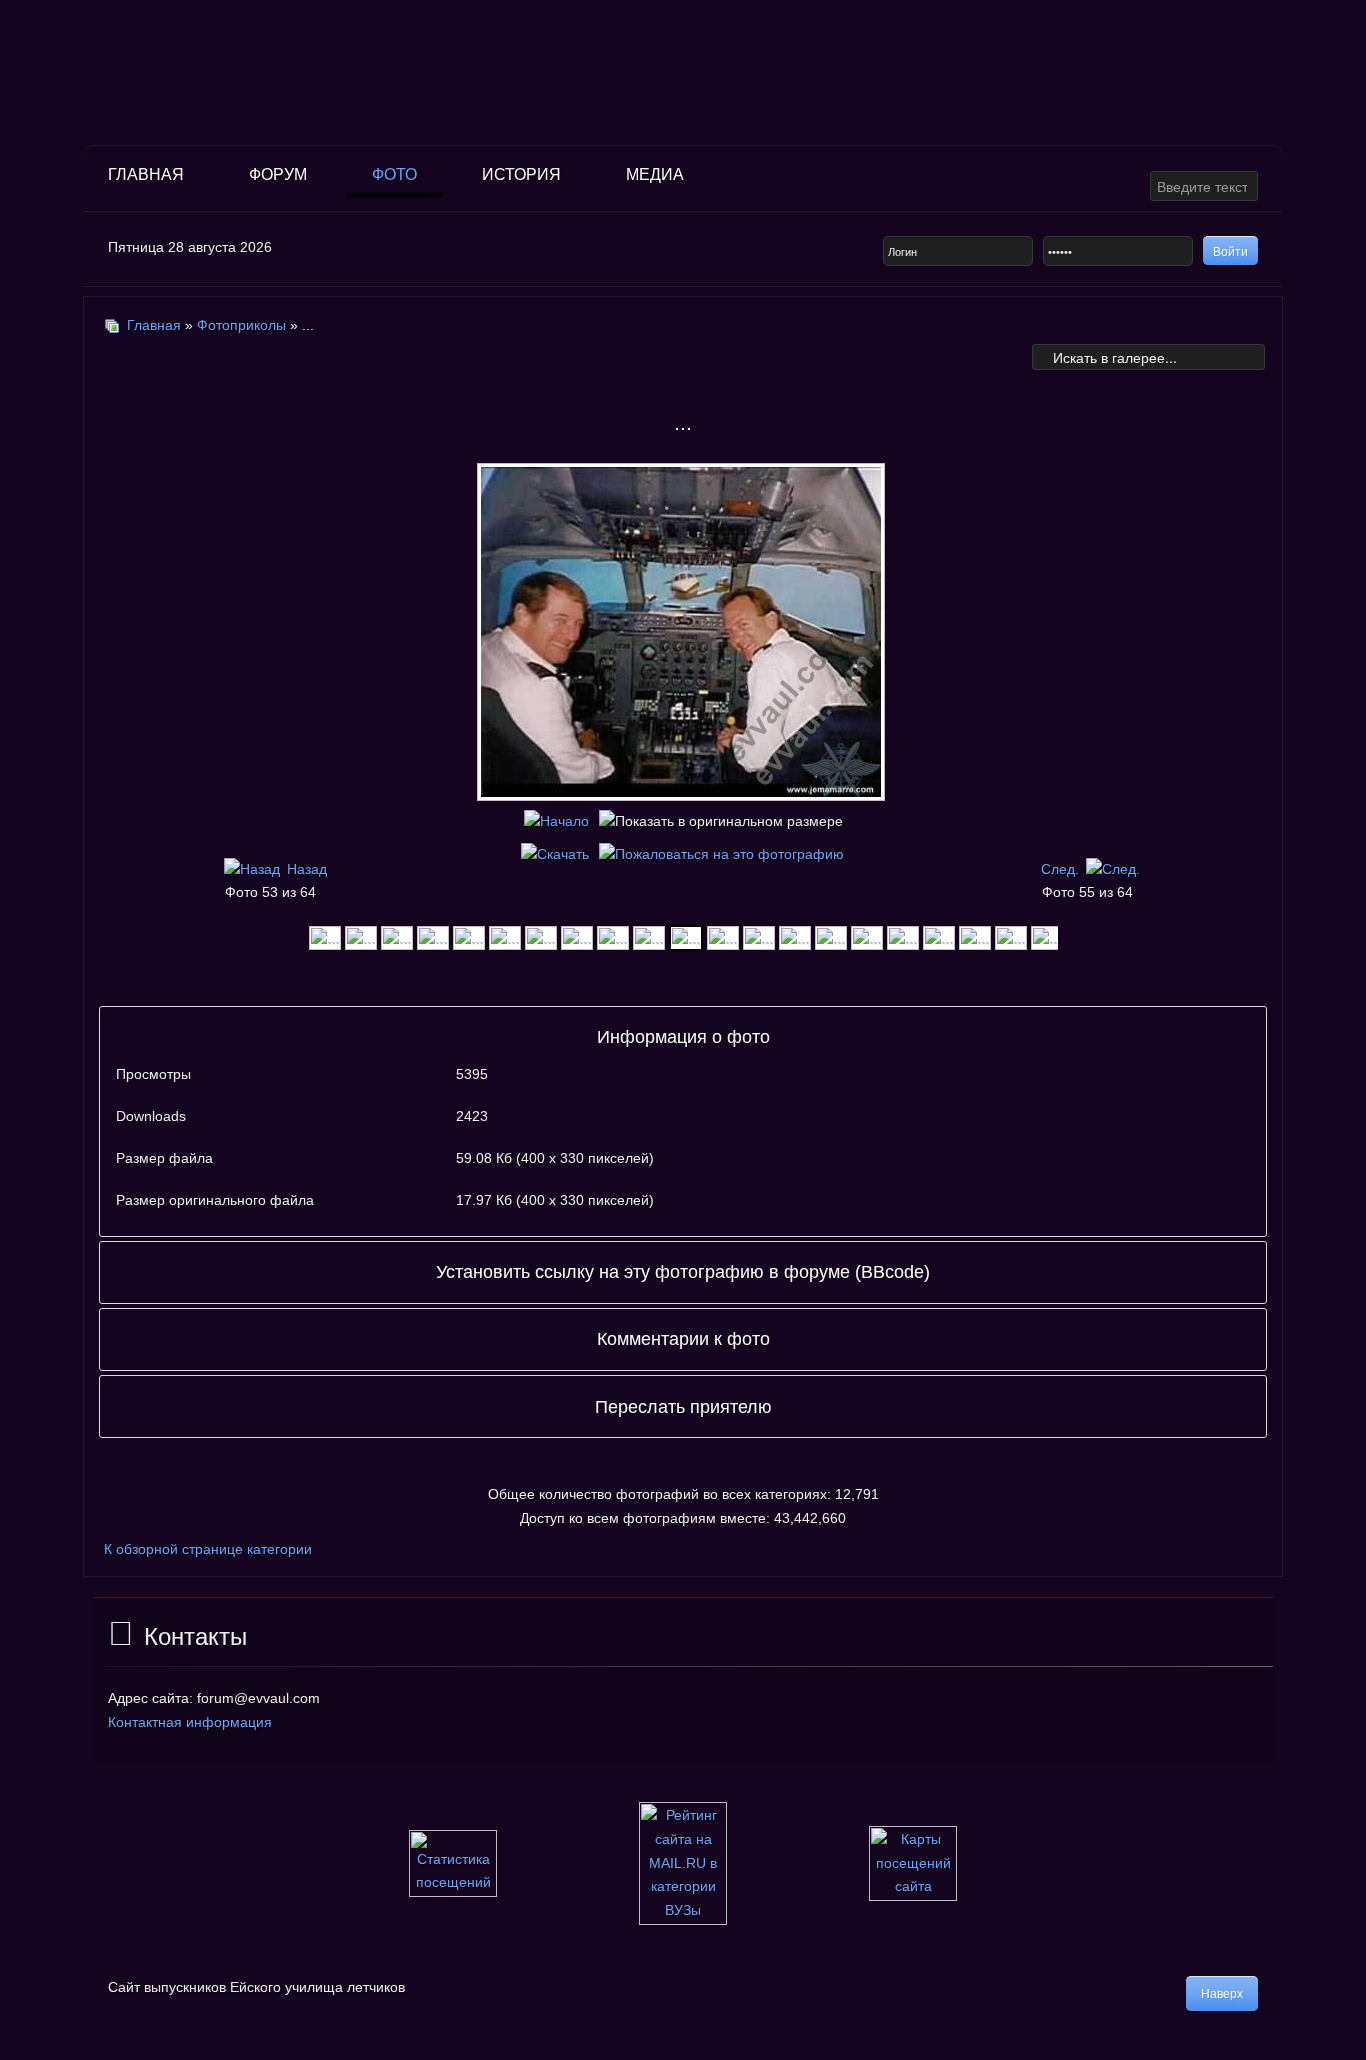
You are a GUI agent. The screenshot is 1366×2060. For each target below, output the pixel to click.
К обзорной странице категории (208, 1549)
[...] (325, 936)
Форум (278, 174)
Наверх (1222, 1994)
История (521, 174)
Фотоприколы (241, 325)
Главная (146, 174)
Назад (307, 869)
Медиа (655, 174)
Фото (394, 174)
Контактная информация (190, 1722)
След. (1060, 869)
